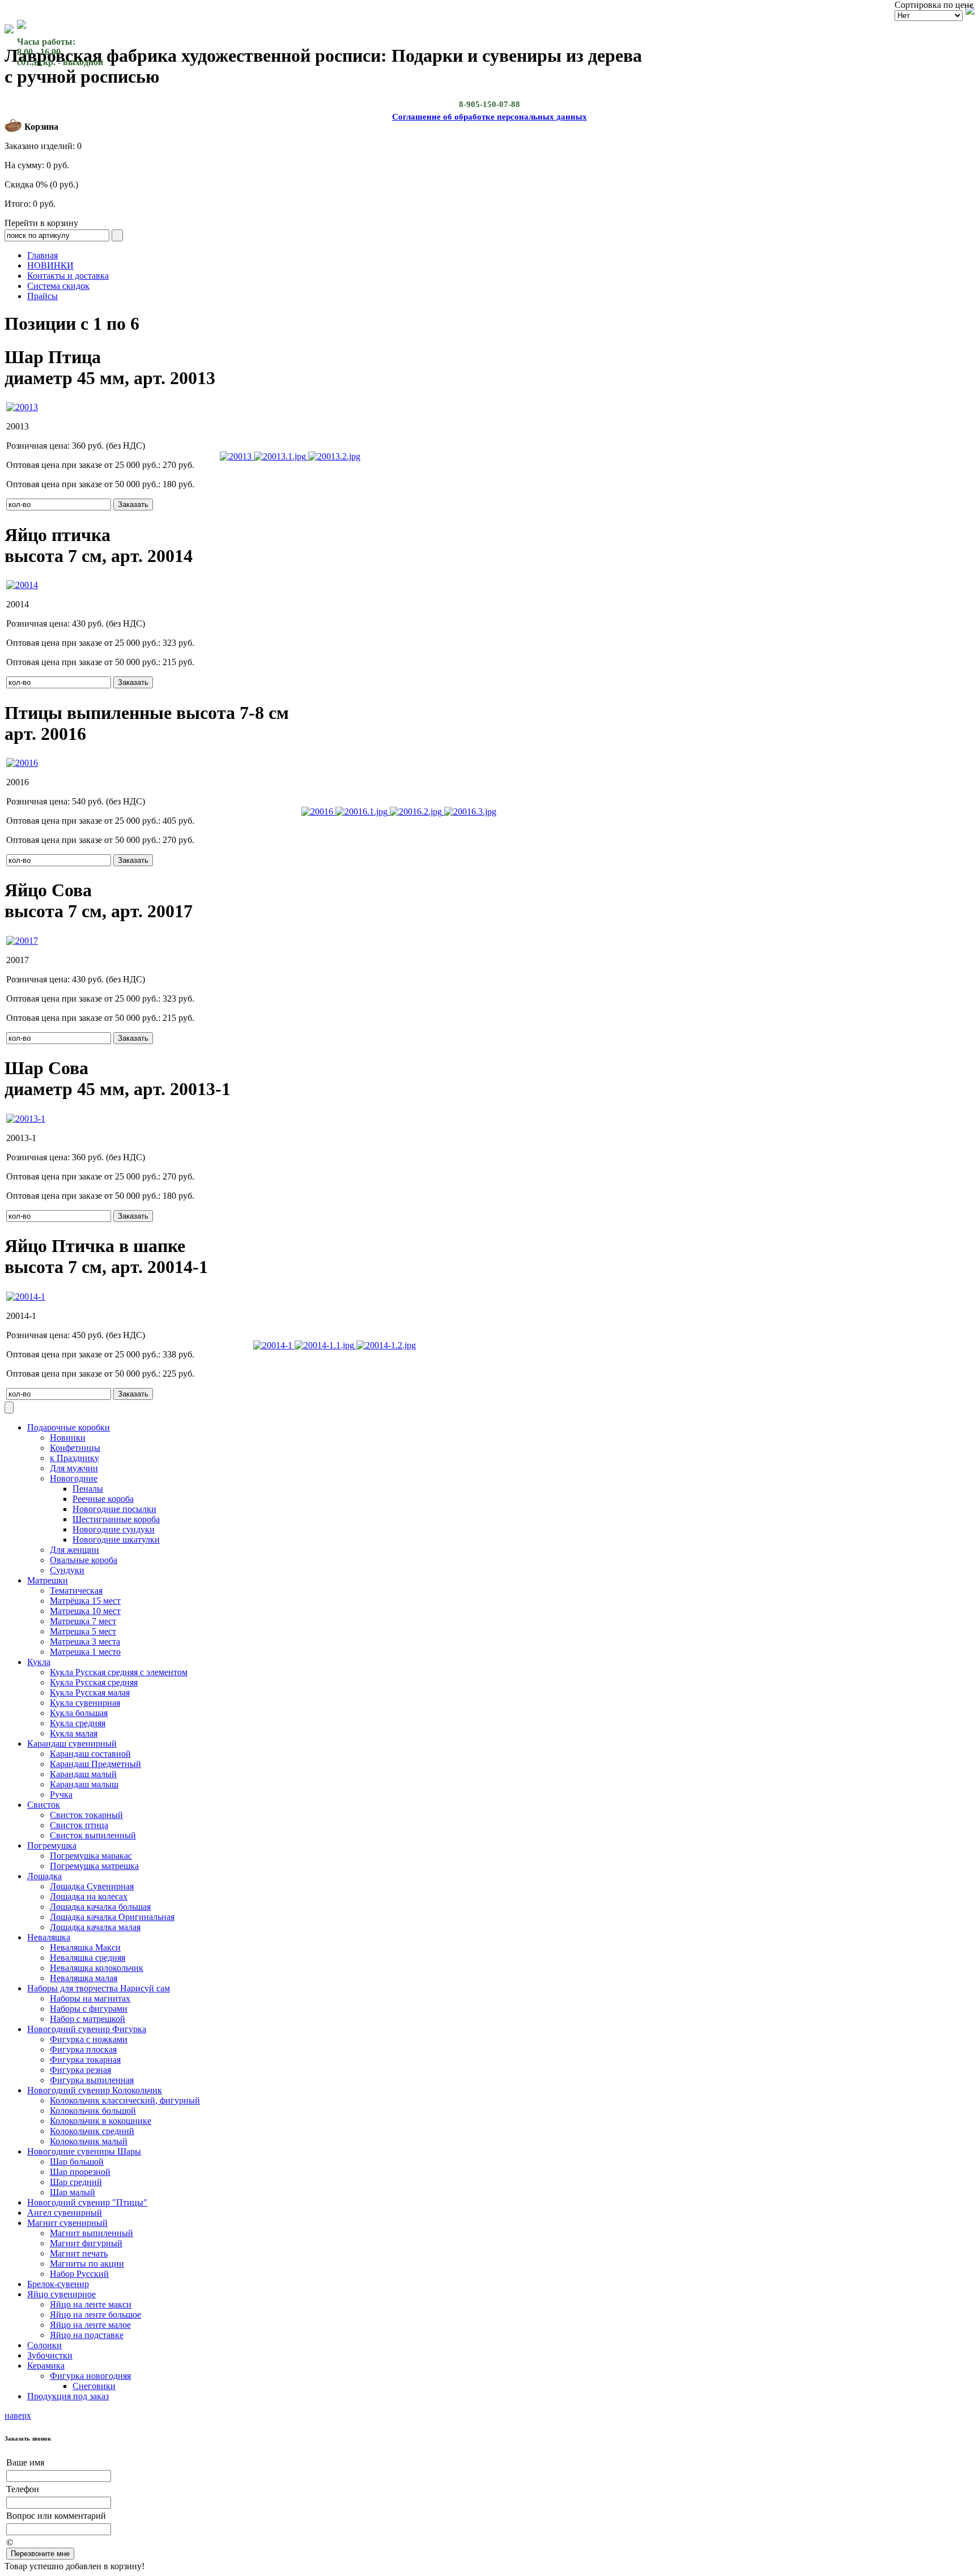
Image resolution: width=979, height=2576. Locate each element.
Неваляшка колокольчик (97, 1968)
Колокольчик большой (93, 2111)
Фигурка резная (80, 2070)
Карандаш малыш (84, 1784)
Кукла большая (79, 1713)
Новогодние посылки (114, 1509)
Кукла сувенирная (85, 1703)
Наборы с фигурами (89, 2009)
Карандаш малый (83, 1774)
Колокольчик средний (92, 2131)
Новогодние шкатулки (116, 1540)
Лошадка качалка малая (95, 1927)
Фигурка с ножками (89, 2039)
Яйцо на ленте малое (90, 2325)
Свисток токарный (86, 1815)
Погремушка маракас (91, 1856)
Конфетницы (75, 1448)
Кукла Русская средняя (94, 1682)
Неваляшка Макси (85, 1947)
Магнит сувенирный (67, 2223)
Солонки (44, 2345)
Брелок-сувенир (58, 2284)
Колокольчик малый (89, 2141)
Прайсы (42, 296)
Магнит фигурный (86, 2243)
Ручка (61, 1794)
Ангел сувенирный (65, 2213)
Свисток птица (79, 1825)
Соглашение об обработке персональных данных (489, 117)
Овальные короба (84, 1560)
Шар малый (73, 2192)
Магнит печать (79, 2253)
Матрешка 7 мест (83, 1621)
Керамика (46, 2366)
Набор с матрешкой (88, 2019)
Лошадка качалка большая (100, 1907)
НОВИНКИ (50, 265)
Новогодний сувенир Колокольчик (95, 2090)
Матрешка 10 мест (85, 1611)
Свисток (44, 1805)
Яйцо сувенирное (61, 2294)
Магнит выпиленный (91, 2233)
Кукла (39, 1662)
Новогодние (74, 1478)
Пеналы (88, 1489)
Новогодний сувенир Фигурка (87, 2029)
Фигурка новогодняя (90, 2376)
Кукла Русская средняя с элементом (119, 1672)
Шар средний (76, 2182)
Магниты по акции (87, 2264)
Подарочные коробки (69, 1427)
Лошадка (44, 1876)
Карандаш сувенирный (72, 1743)
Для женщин (75, 1550)
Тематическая (76, 1591)
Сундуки (67, 1570)
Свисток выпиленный (93, 1835)
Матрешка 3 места (85, 1642)
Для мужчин (74, 1468)
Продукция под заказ (68, 2396)
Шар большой (77, 2162)
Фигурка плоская (83, 2049)
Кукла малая (74, 1733)
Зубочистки (50, 2355)
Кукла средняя (78, 1723)
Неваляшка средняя (88, 1958)
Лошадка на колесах (89, 1896)
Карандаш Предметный (95, 1764)
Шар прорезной (80, 2172)
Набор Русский (79, 2274)
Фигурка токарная (85, 2060)
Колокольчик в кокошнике (101, 2121)
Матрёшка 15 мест (85, 1601)
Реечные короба (103, 1499)
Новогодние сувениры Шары (84, 2151)
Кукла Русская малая (90, 1693)
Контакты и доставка (68, 276)
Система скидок (58, 286)
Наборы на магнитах (90, 1998)
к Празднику (75, 1458)
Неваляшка (49, 1937)
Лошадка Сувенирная (92, 1886)
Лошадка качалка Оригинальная (112, 1917)
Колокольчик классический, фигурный (125, 2100)
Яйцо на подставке (87, 2335)
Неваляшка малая (84, 1978)
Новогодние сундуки (114, 1529)
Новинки (68, 1438)
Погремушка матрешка (94, 1866)
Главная (42, 255)
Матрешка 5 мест (83, 1631)
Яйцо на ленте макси (91, 2304)
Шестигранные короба (116, 1519)
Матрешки (48, 1580)
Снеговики (94, 2386)
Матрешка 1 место (85, 1652)
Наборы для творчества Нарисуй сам (99, 1988)
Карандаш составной (90, 1754)
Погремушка (52, 1845)
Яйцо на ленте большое (95, 2315)
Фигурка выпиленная (92, 2080)
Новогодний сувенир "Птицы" (87, 2202)
